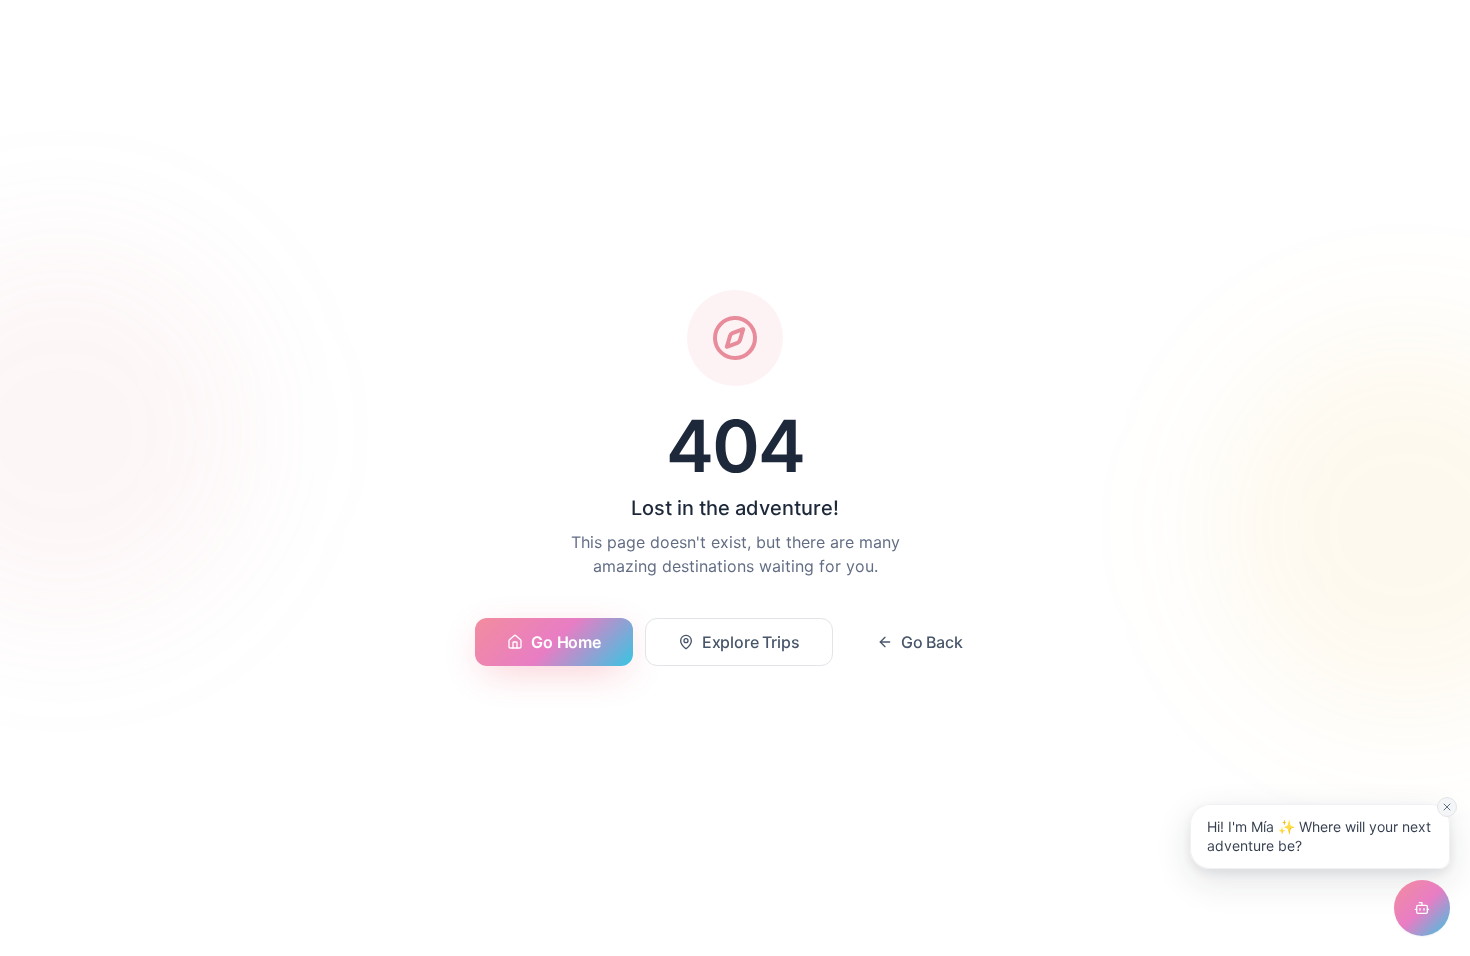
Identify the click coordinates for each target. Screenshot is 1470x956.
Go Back (932, 642)
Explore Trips (751, 642)
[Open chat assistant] (1422, 908)
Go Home (565, 642)
